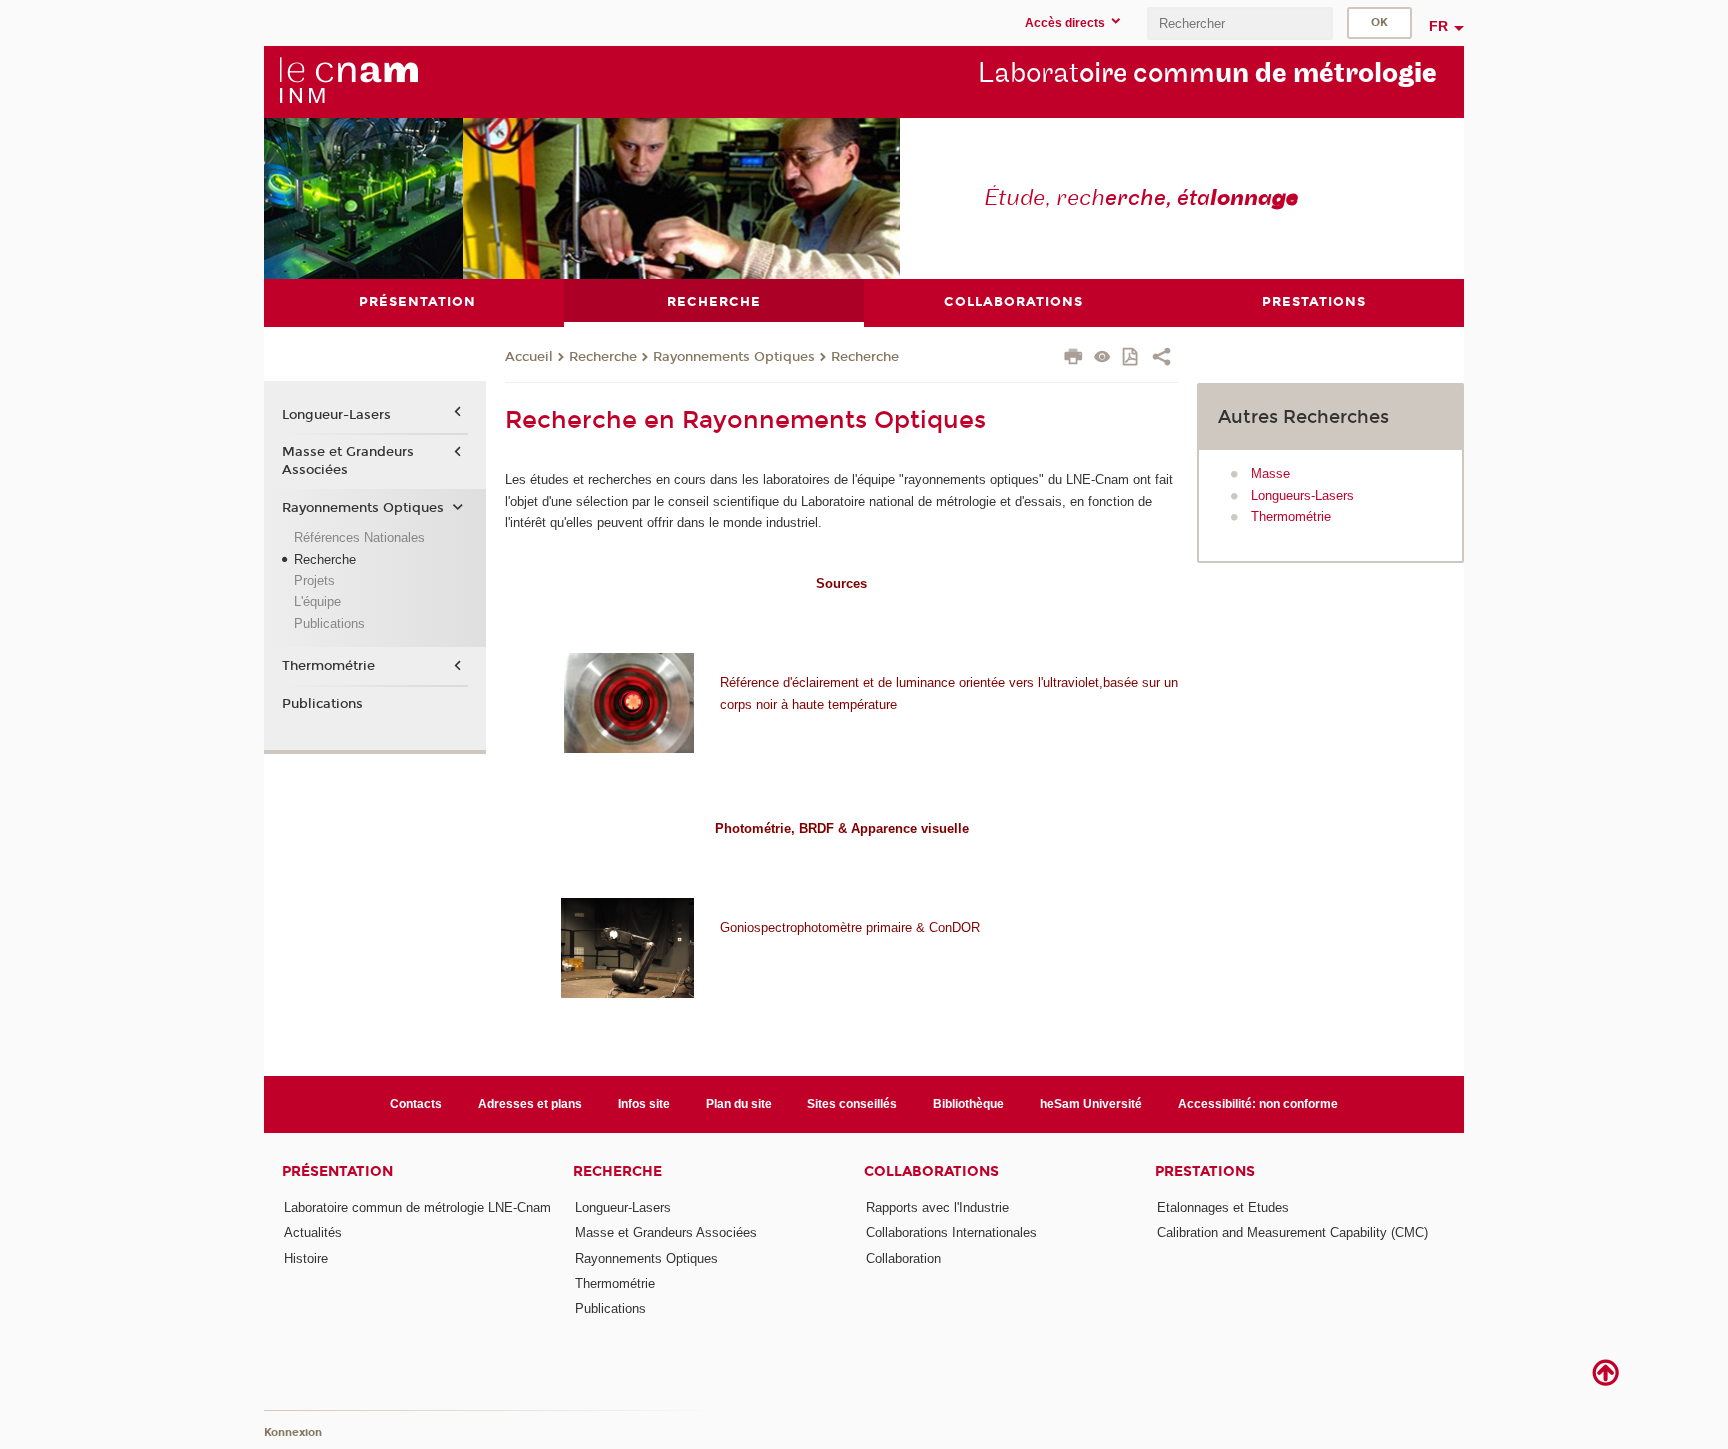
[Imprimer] (1073, 359)
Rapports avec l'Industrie (937, 1207)
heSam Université (1091, 1104)
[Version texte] (1102, 358)
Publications (329, 623)
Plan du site (739, 1104)
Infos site (644, 1104)
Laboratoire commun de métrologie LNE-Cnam (417, 1207)
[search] (1240, 23)
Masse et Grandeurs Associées (348, 461)
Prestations (1205, 1171)
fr (1438, 26)
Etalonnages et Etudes (1223, 1207)
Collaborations (931, 1171)
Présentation (337, 1171)
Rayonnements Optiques (734, 357)
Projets (314, 580)
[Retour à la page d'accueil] (348, 81)
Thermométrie (1291, 516)
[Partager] (1161, 359)
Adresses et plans (530, 1104)
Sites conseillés (852, 1104)
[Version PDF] (1131, 358)
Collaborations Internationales (951, 1232)
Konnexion (293, 1432)
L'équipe (317, 601)
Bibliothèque (968, 1104)
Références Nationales (359, 537)
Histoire (306, 1258)
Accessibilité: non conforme (1258, 1104)
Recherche (603, 357)
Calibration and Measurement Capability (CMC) (1292, 1232)
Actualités (313, 1232)
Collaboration (903, 1258)
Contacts (416, 1104)
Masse (1270, 473)
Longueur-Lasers (336, 415)
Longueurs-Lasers (1302, 495)
